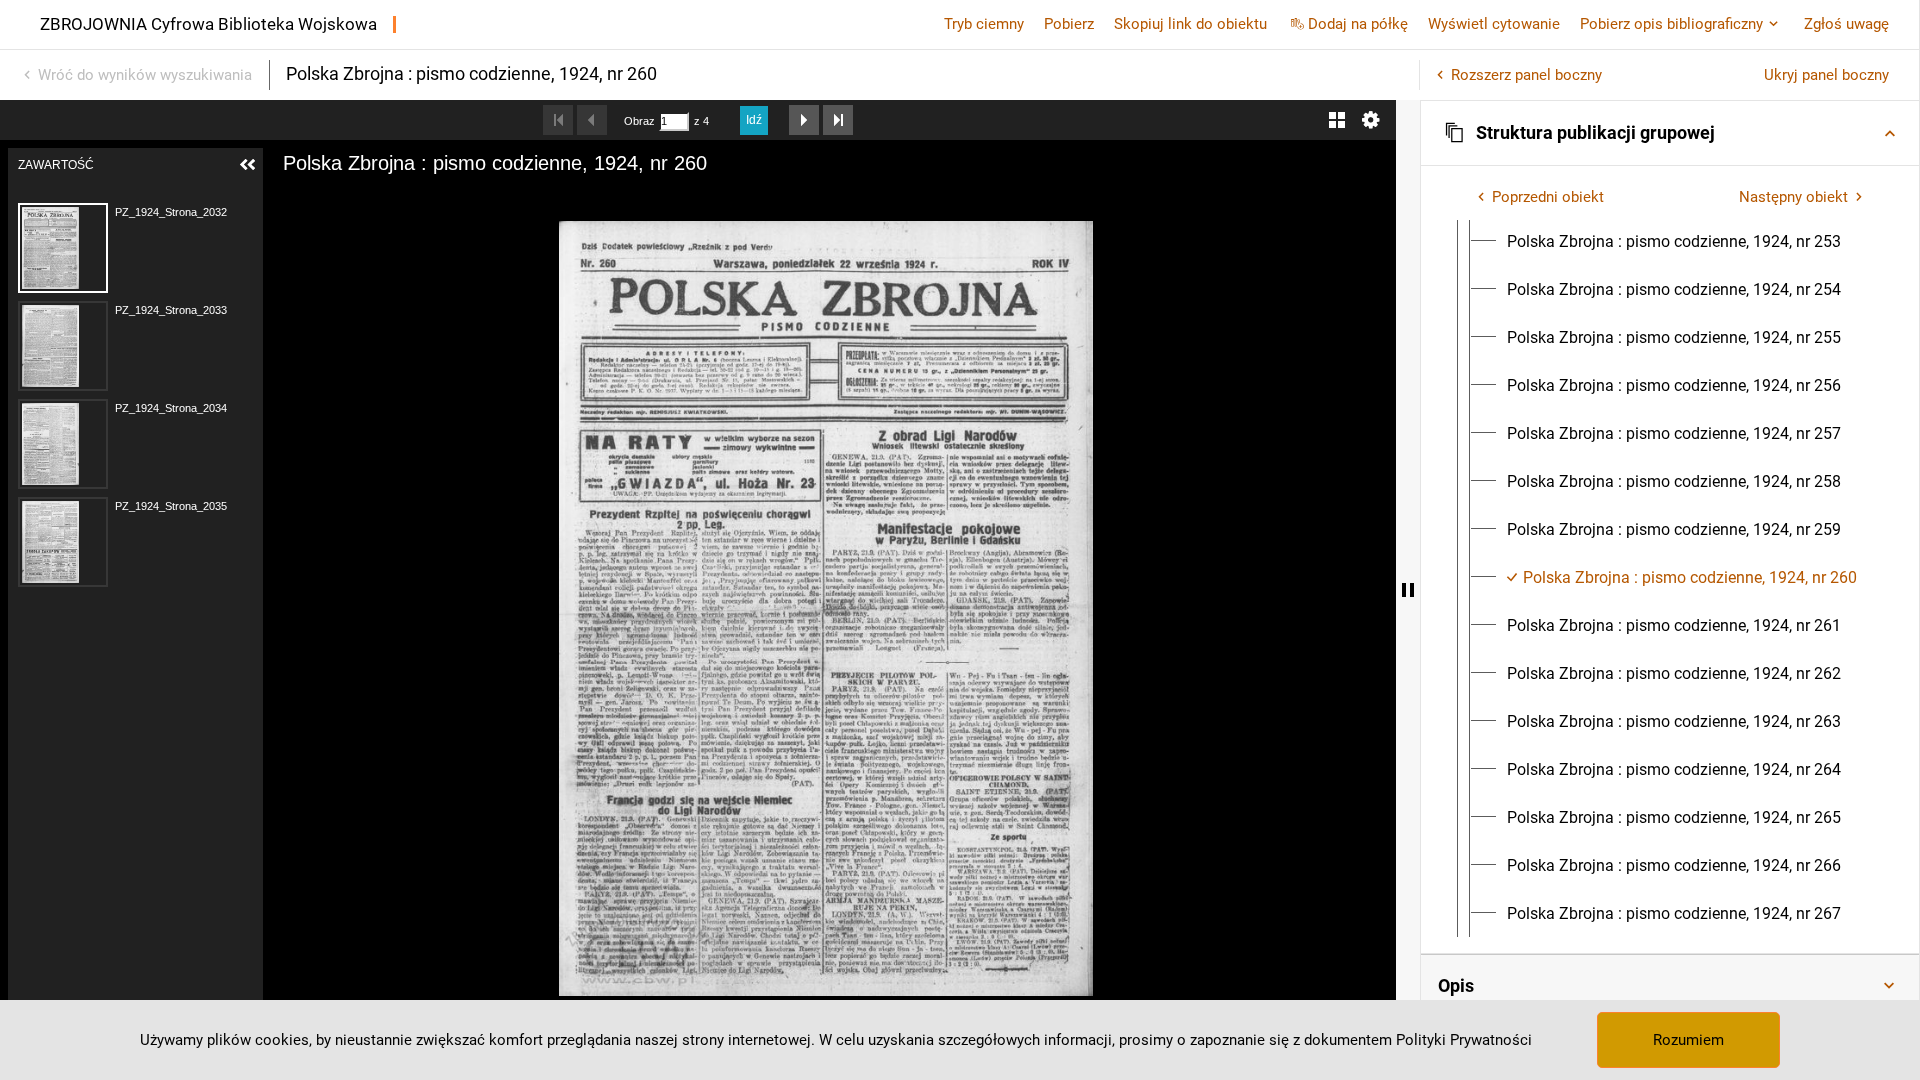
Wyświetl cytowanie (1494, 24)
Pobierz (1069, 24)
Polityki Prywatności (1464, 1040)
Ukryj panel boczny (1826, 75)
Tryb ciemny (984, 24)
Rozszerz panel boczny (1526, 75)
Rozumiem (1688, 1040)
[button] (1670, 133)
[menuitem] (1674, 242)
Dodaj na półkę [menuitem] (1358, 24)
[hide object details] (1408, 590)
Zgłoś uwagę (1846, 24)
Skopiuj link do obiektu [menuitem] (1190, 24)
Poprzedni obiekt (1548, 197)
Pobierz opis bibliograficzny (1671, 24)
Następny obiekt (1793, 197)
